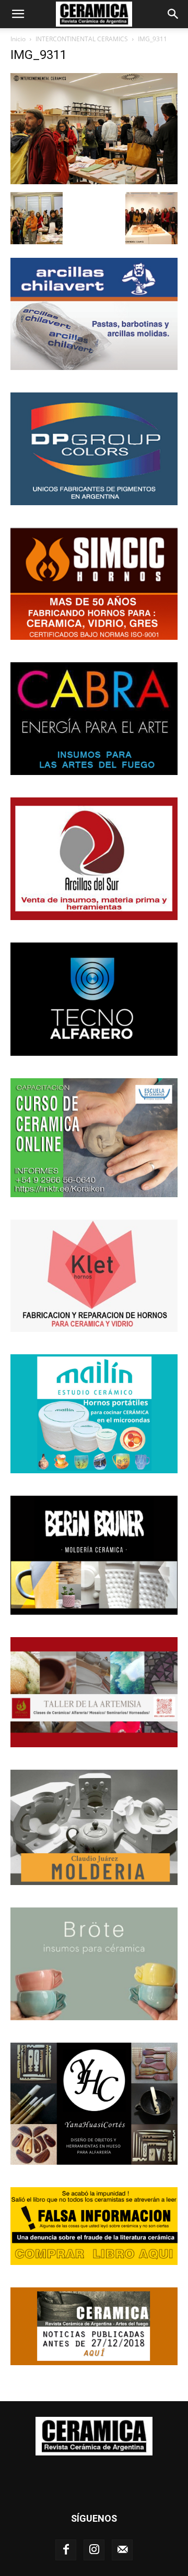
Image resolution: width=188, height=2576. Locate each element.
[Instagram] (94, 2550)
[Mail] (122, 2550)
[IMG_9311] (94, 181)
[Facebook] (66, 2550)
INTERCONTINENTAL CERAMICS (82, 39)
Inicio (18, 39)
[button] (18, 14)
